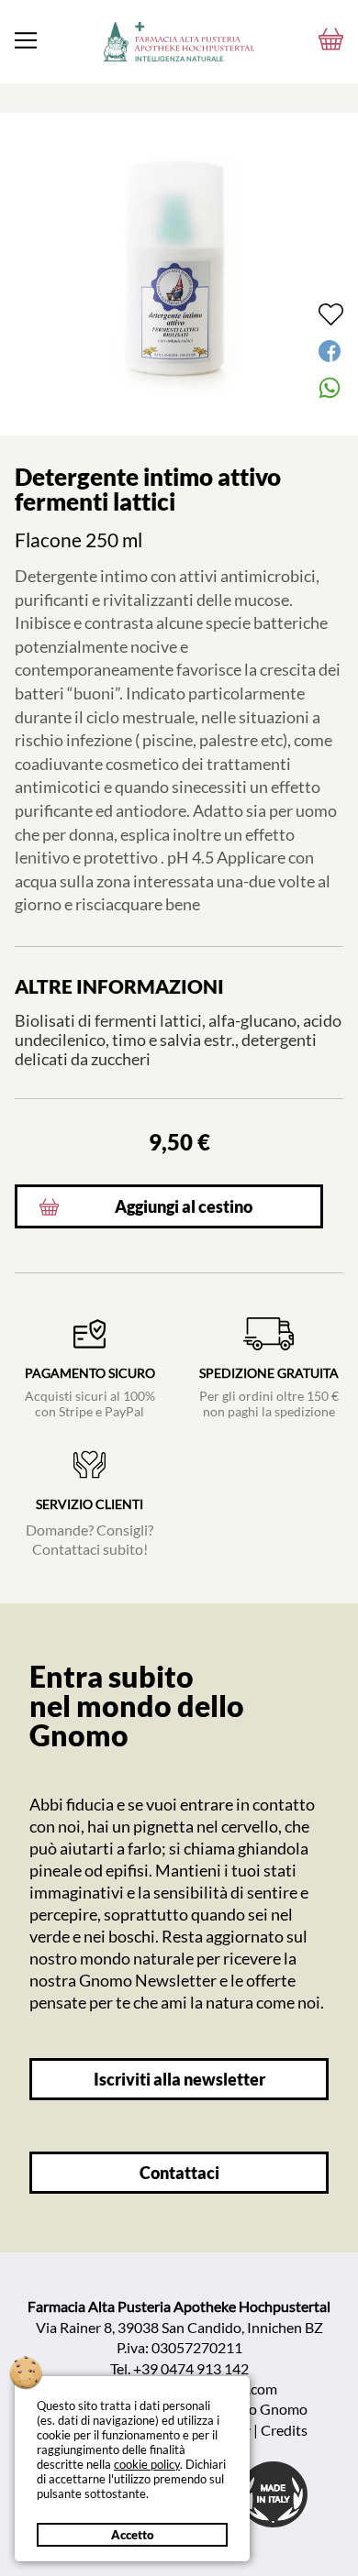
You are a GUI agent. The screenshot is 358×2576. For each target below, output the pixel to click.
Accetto (133, 2535)
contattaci (179, 2173)
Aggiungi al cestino (184, 1207)
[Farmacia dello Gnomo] (26, 40)
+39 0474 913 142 (191, 2368)
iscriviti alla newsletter (179, 2080)
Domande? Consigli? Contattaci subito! (89, 1527)
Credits (284, 2430)
